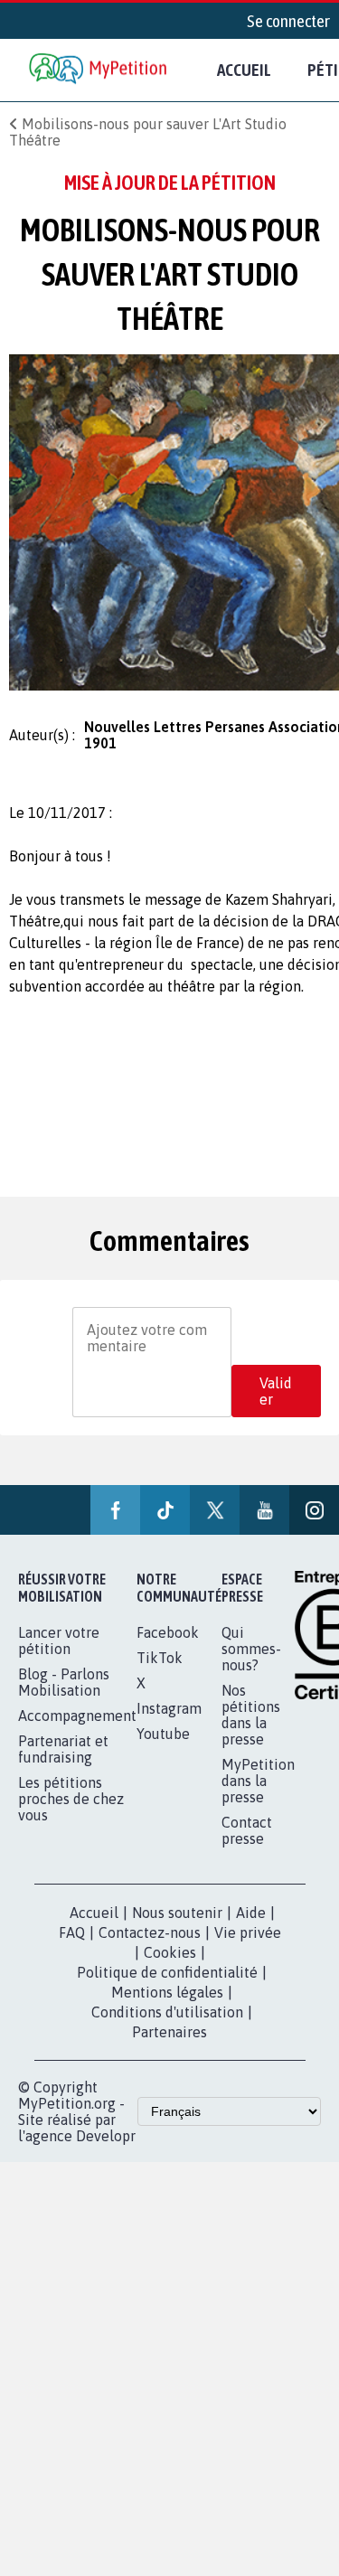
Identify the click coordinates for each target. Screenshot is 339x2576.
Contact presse (247, 1830)
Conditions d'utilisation (167, 2012)
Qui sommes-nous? (251, 1649)
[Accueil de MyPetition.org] (99, 70)
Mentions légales (167, 1992)
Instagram (169, 1708)
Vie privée (248, 1932)
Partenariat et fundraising (63, 1749)
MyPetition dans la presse (258, 1781)
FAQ (72, 1932)
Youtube (163, 1734)
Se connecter (288, 21)
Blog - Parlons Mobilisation (64, 1682)
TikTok (160, 1658)
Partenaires (169, 2032)
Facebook (168, 1632)
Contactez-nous (150, 1932)
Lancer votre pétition (59, 1641)
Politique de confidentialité (167, 1972)
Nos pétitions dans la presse (251, 1715)
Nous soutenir (177, 1913)
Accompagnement (77, 1716)
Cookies (170, 1952)
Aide (251, 1913)
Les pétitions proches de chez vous (71, 1799)
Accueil (244, 70)
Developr (106, 2136)
